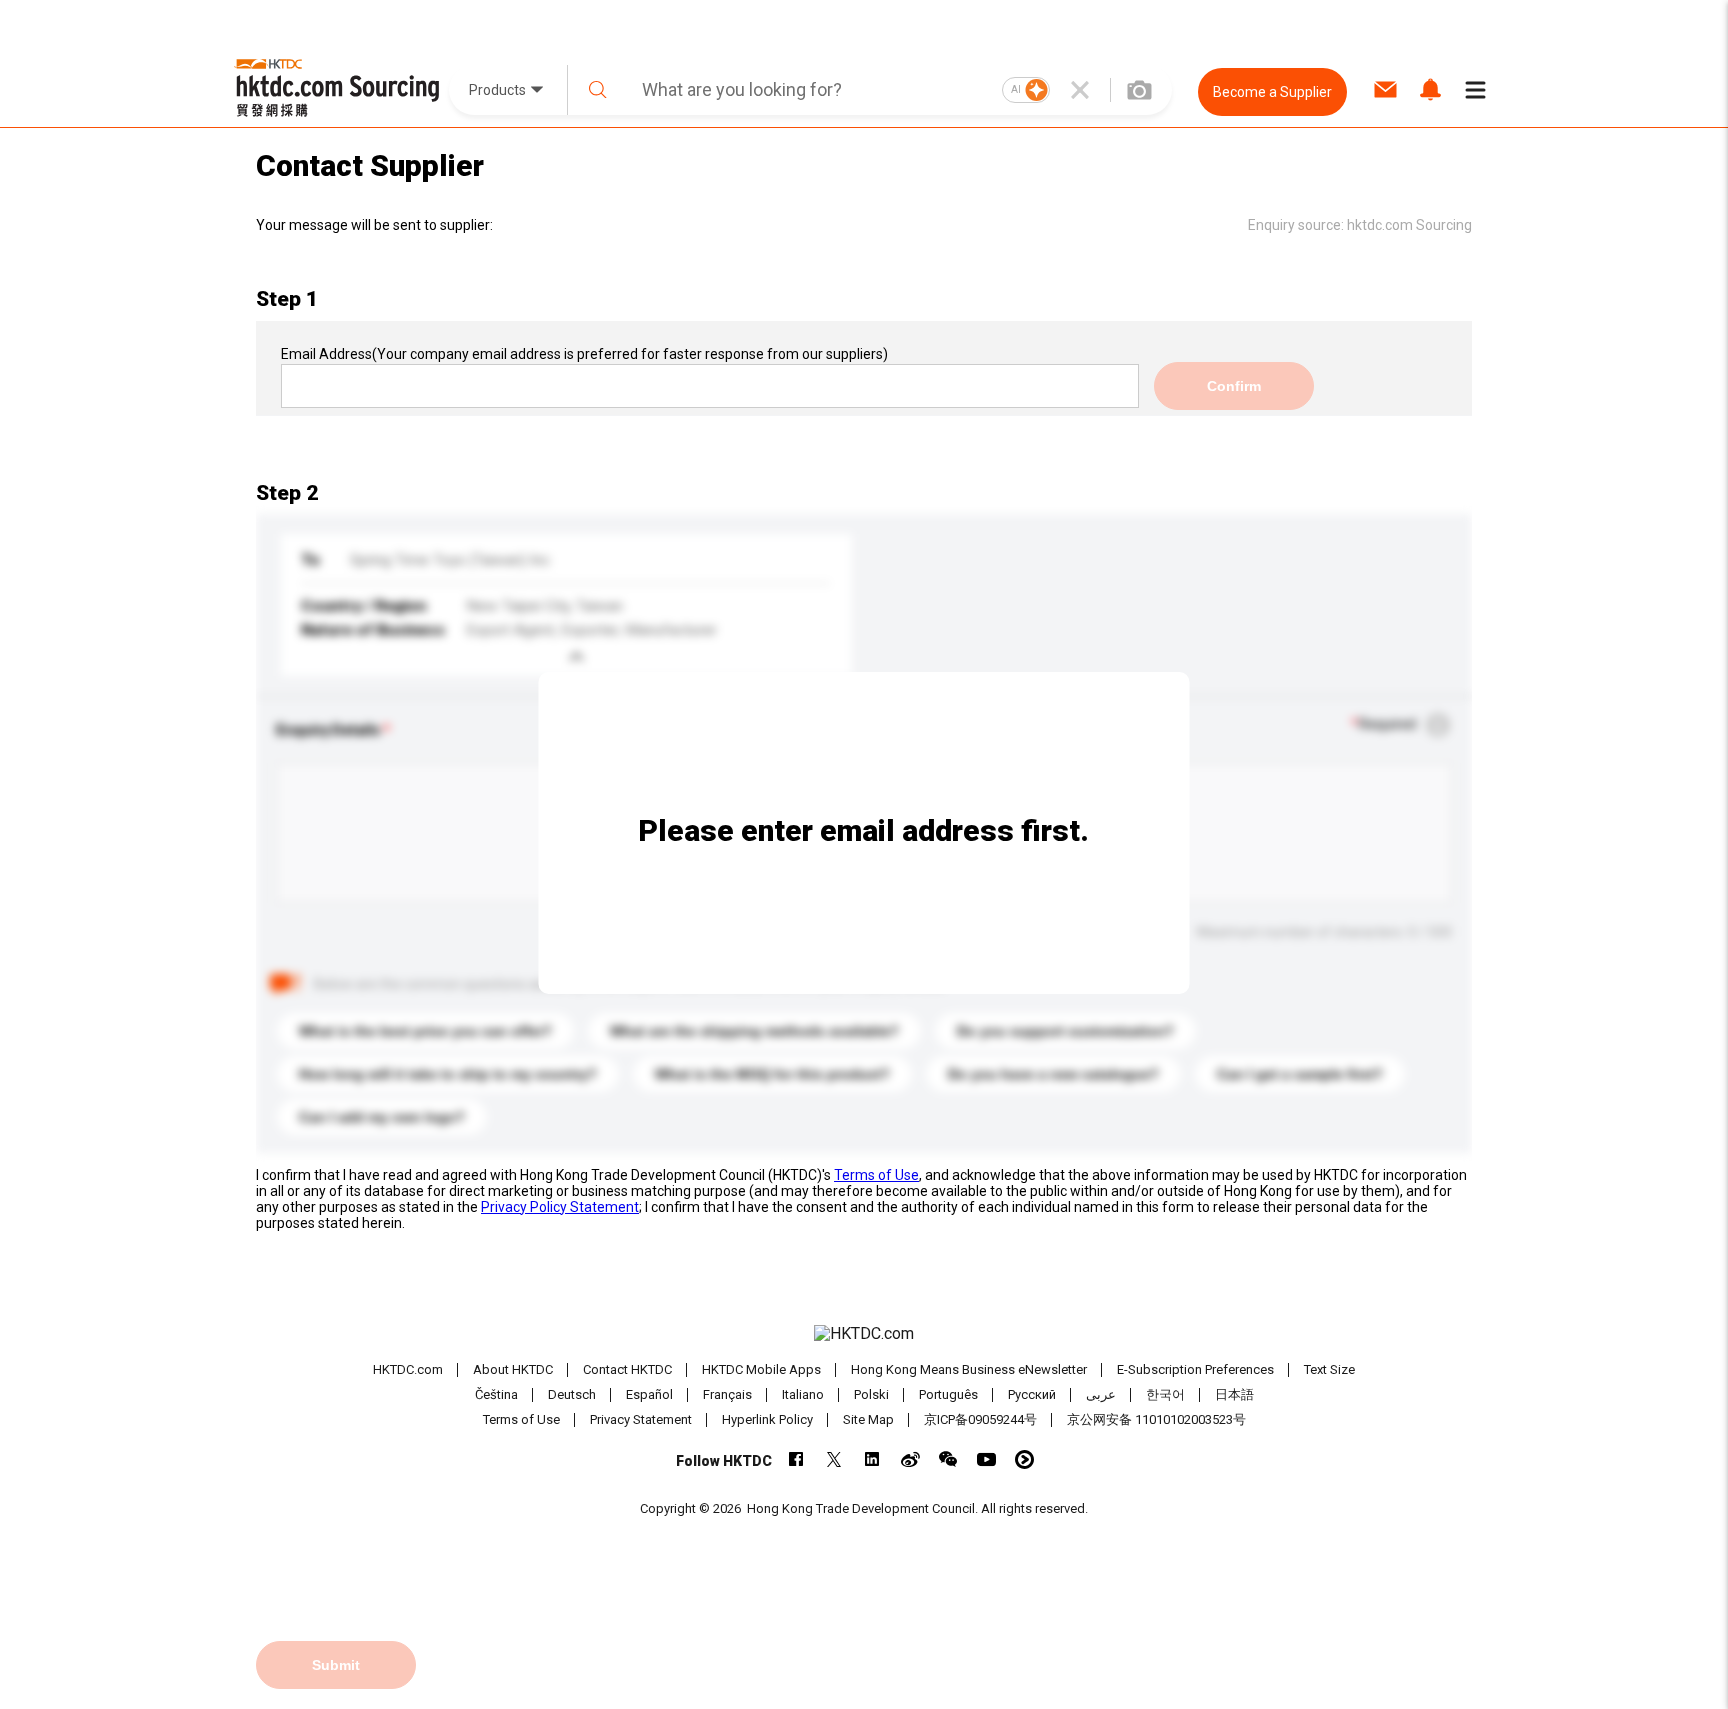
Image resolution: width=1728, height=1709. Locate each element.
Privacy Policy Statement (560, 1207)
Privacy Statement (641, 1419)
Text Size (1329, 1369)
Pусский (1032, 1394)
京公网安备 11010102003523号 (1156, 1419)
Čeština (496, 1394)
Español (649, 1394)
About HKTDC (513, 1369)
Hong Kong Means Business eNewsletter (969, 1369)
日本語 (1234, 1394)
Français (727, 1394)
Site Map (868, 1419)
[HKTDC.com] (864, 1334)
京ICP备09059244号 (980, 1419)
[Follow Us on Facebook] (796, 1459)
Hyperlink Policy (767, 1419)
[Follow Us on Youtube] (986, 1459)
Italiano (803, 1394)
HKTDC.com (408, 1369)
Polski (871, 1394)
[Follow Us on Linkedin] (872, 1459)
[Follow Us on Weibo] (910, 1459)
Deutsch (572, 1394)
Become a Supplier (1272, 92)
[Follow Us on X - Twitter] (834, 1459)
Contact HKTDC (627, 1369)
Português (948, 1394)
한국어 (1165, 1394)
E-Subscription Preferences (1195, 1369)
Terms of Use (876, 1175)
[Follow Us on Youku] (1024, 1459)
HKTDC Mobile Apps (761, 1369)
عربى (1101, 1394)
